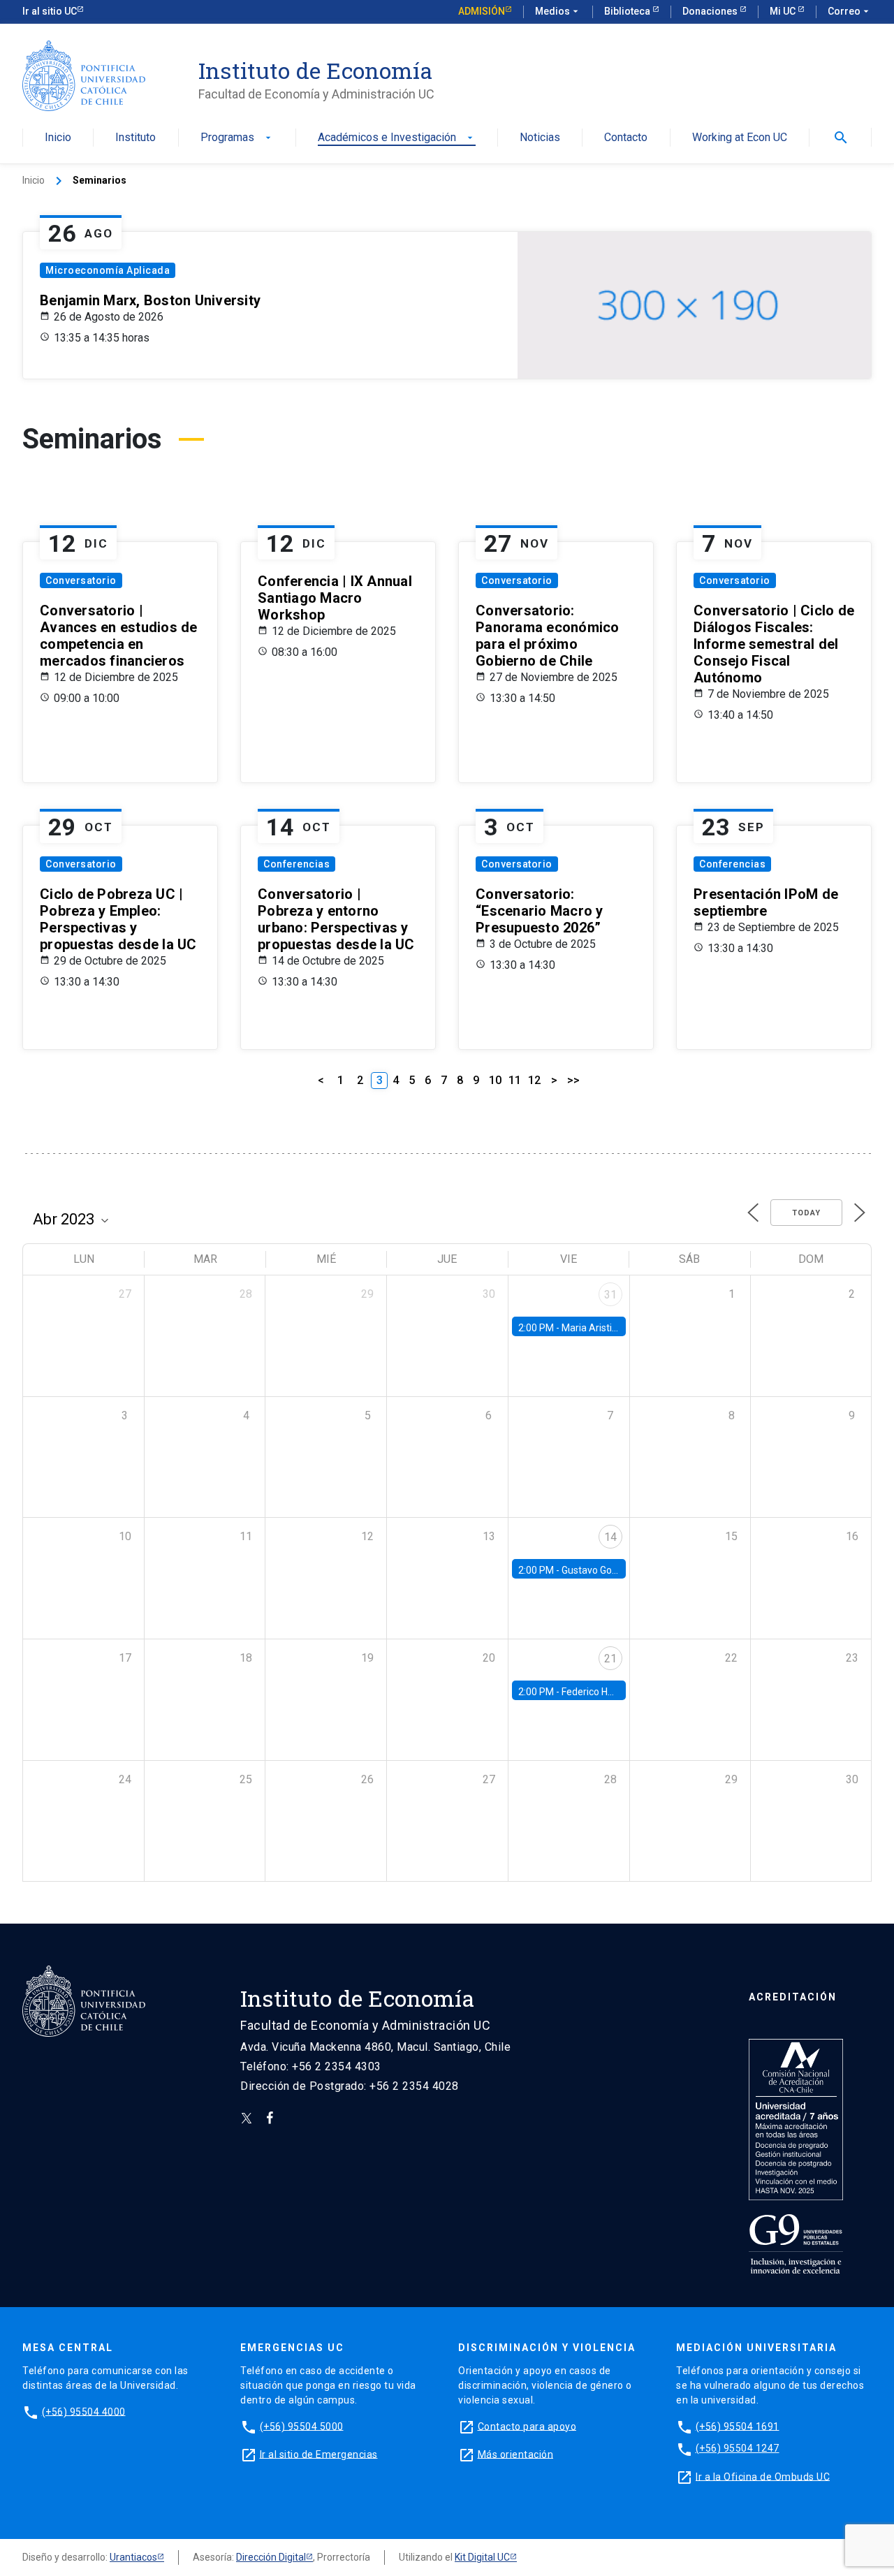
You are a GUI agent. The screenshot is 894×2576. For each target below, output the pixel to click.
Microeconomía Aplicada (108, 270)
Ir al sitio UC (50, 11)
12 (534, 1080)
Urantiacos (133, 2557)
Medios (558, 11)
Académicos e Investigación (397, 138)
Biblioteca (628, 11)
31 (610, 1295)
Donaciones (711, 11)
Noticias (540, 138)
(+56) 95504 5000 (302, 2426)
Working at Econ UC (740, 138)
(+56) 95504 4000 (84, 2411)
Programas (237, 138)
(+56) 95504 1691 (738, 2426)
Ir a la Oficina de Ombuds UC (763, 2476)
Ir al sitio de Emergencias (319, 2454)
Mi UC (784, 11)
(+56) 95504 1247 (738, 2448)
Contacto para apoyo (527, 2426)
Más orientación (516, 2454)
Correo (850, 11)
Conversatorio (81, 580)
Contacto (626, 138)
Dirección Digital (271, 2557)
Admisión (482, 11)
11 (515, 1080)
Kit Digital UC (482, 2557)
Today (806, 1213)
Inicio (58, 138)
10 (495, 1080)
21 (610, 1659)
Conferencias (296, 864)
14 (610, 1537)
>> (573, 1080)
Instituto (135, 138)
